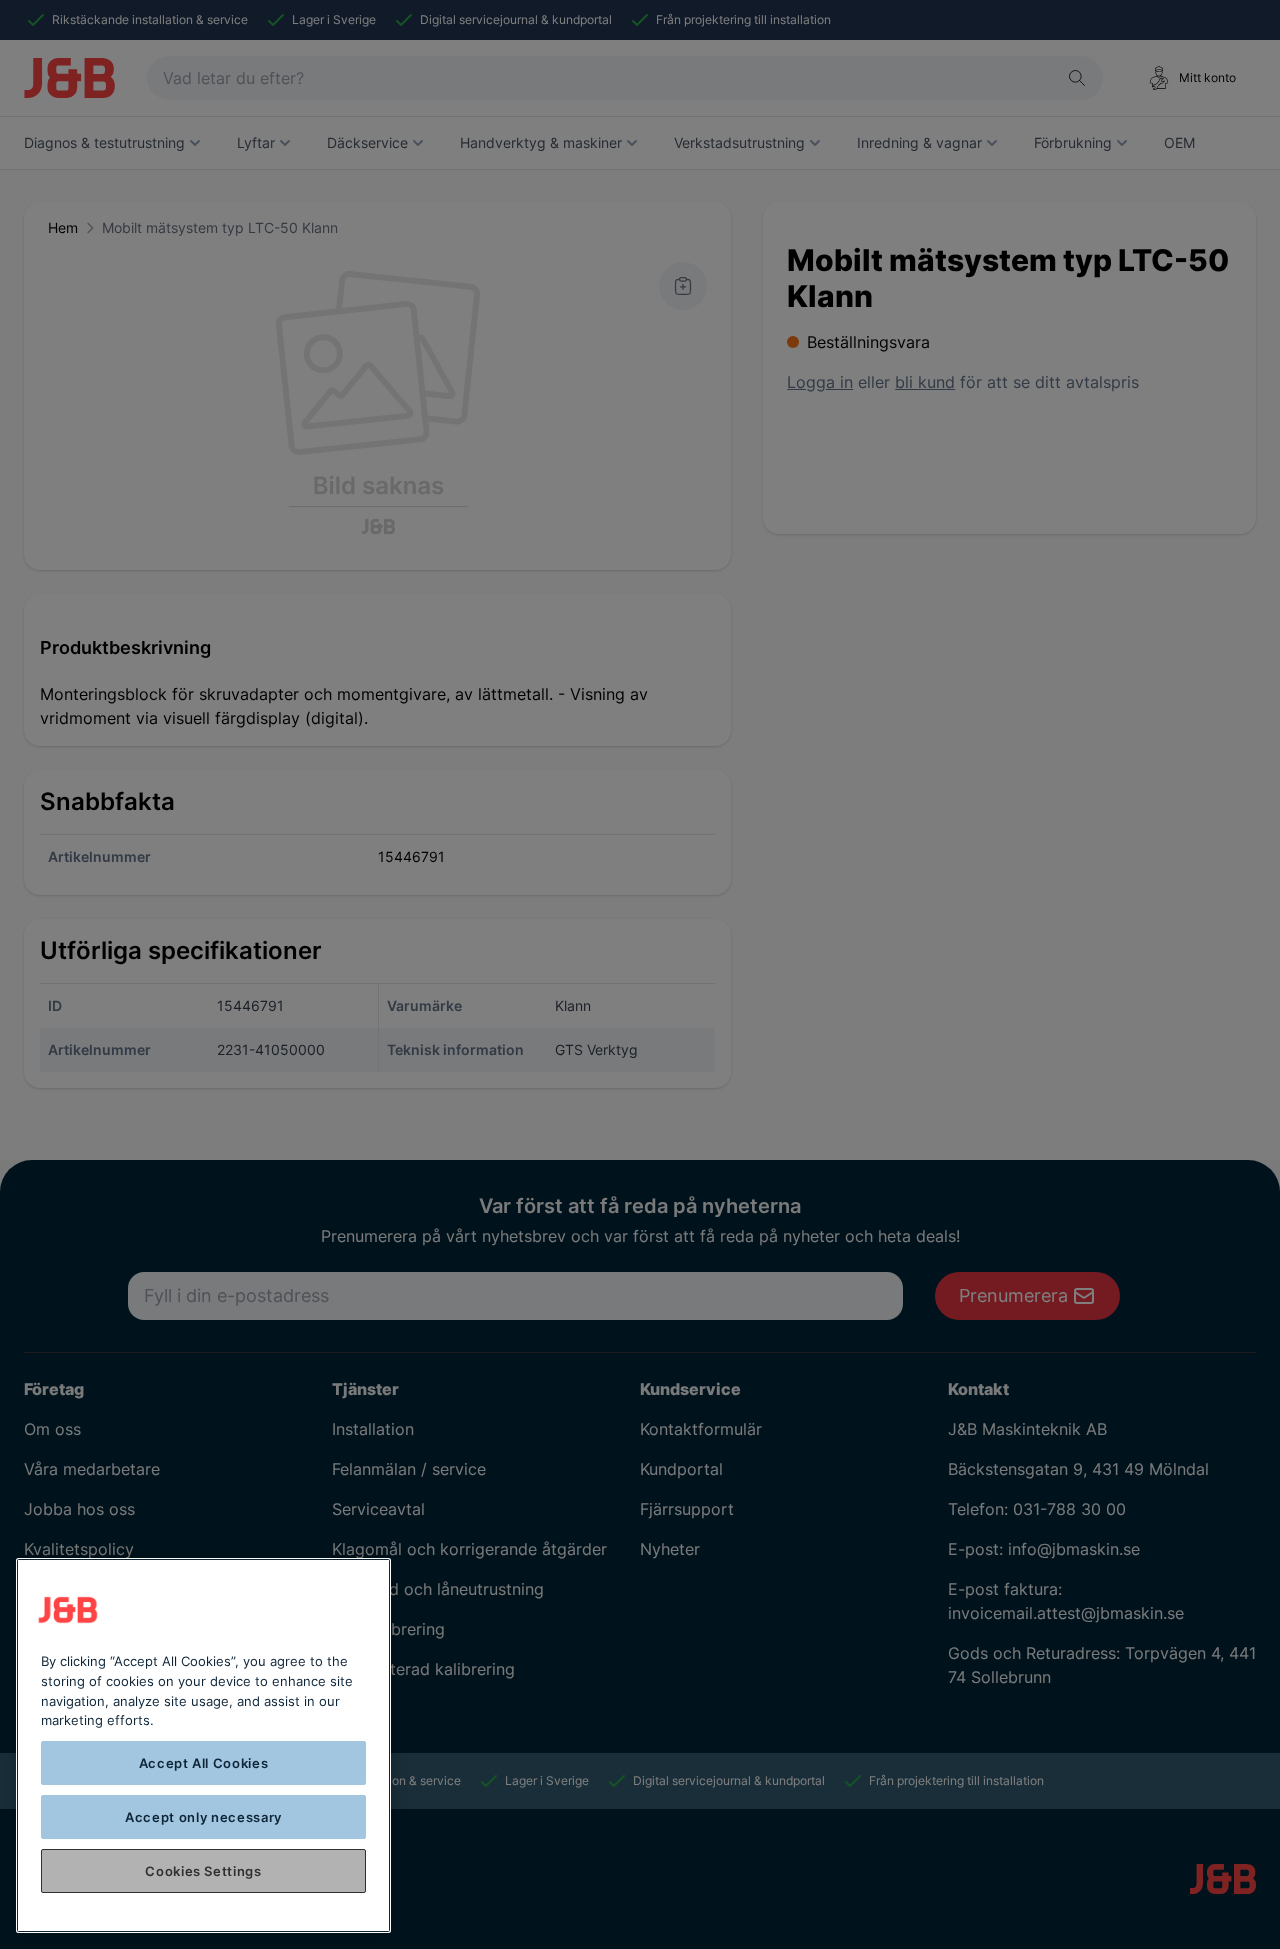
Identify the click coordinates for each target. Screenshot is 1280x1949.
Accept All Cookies (204, 1763)
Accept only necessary (203, 1817)
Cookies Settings (203, 1871)
